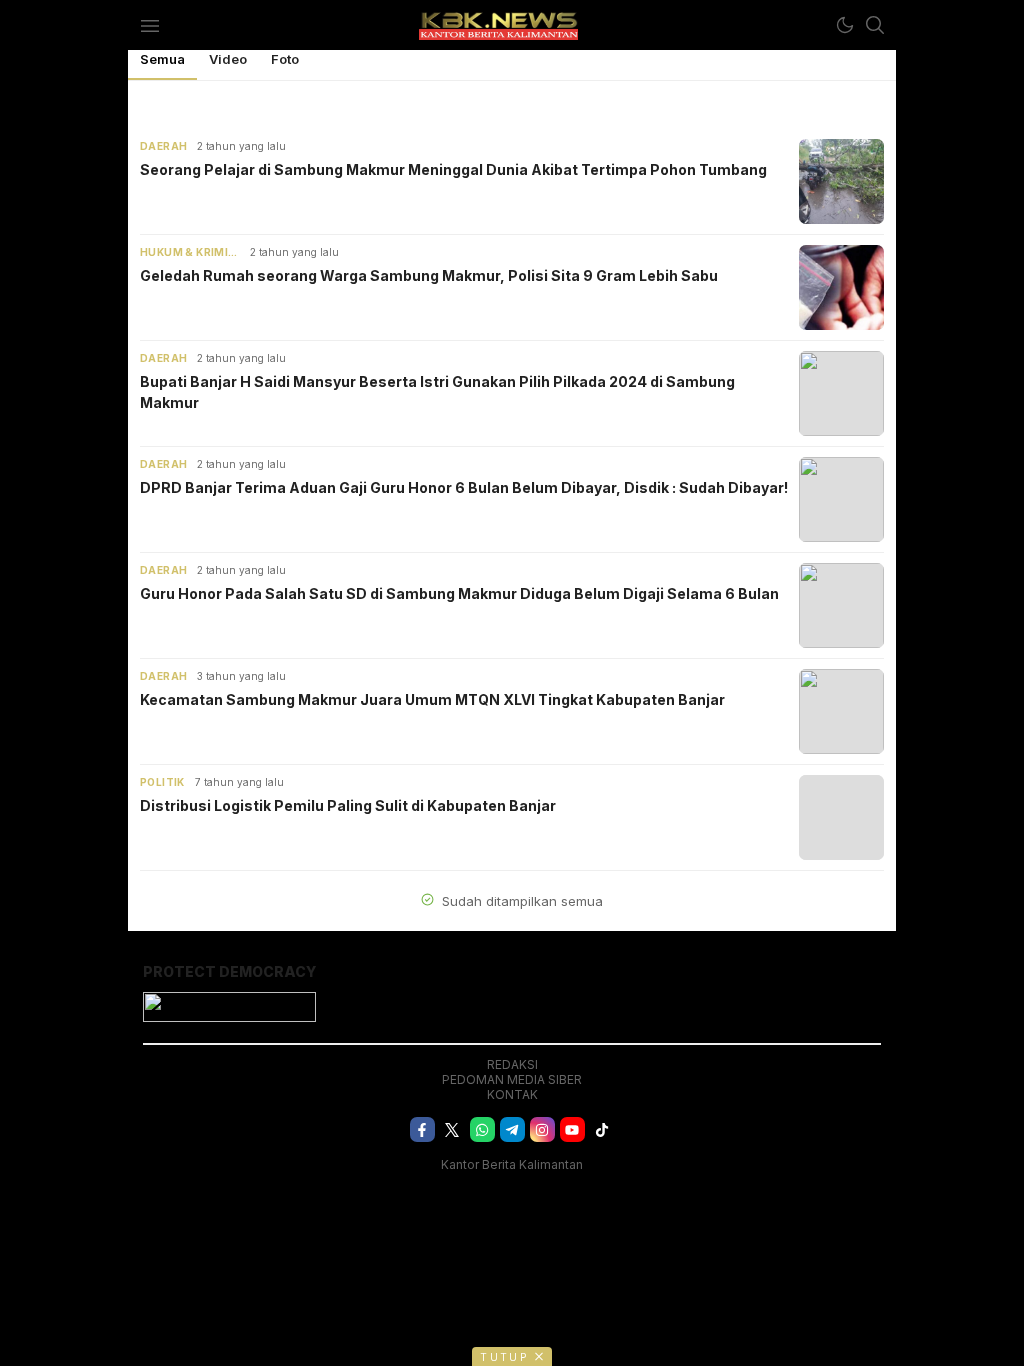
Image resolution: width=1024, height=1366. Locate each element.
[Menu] (149, 25)
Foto (285, 59)
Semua (162, 59)
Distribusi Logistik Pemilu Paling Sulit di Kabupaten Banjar (348, 805)
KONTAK (512, 1094)
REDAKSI (512, 1064)
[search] (875, 25)
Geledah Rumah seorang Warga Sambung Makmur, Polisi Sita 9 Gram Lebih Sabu (429, 275)
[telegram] (512, 1129)
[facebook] (422, 1129)
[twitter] (452, 1129)
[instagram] (542, 1129)
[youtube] (572, 1129)
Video (228, 59)
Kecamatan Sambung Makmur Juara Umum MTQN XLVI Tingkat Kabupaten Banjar (432, 699)
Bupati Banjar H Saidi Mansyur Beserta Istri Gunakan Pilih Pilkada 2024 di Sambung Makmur (437, 392)
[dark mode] (845, 25)
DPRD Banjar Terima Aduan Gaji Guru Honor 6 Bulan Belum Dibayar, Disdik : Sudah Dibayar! (464, 487)
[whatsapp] (482, 1129)
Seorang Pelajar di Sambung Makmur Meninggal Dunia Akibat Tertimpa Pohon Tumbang (453, 169)
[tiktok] (602, 1129)
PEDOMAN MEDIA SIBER (512, 1079)
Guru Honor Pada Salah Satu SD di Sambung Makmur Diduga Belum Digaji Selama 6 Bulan (459, 593)
